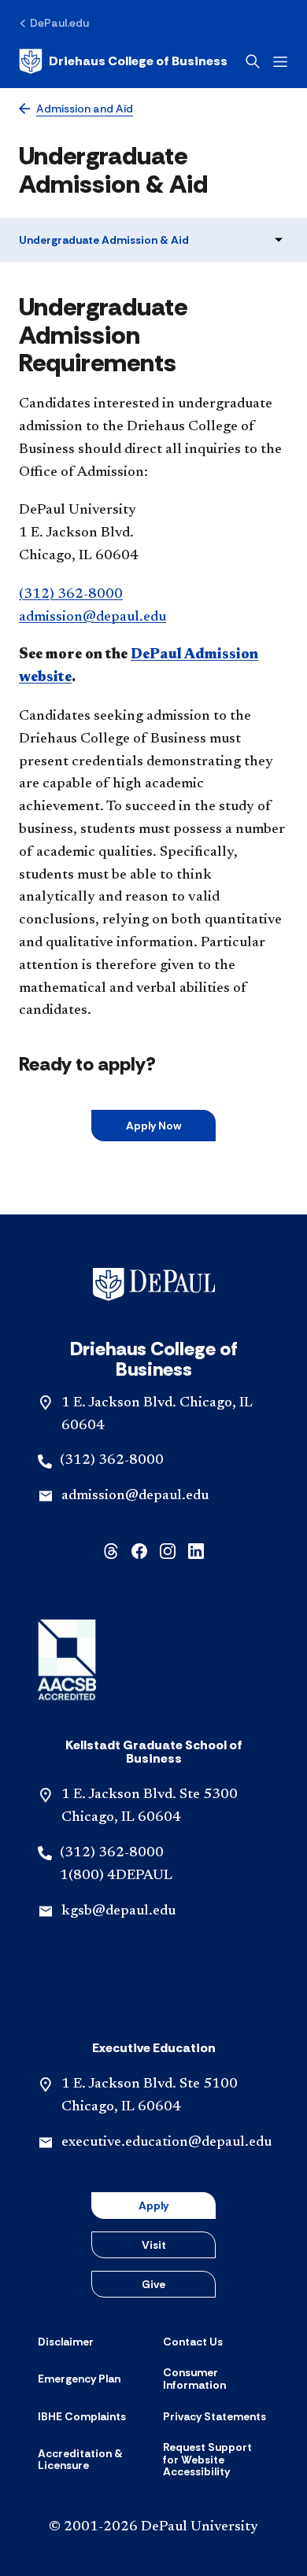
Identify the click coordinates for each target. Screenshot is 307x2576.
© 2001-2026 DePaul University (153, 2527)
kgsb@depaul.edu (118, 1911)
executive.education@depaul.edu (166, 2143)
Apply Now (153, 1126)
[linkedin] (196, 1550)
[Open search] (253, 61)
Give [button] (153, 2284)
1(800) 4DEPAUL (116, 1876)
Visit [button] (154, 2245)
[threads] (111, 1550)
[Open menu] (280, 62)
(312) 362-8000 (71, 595)
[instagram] (168, 1550)
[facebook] (139, 1550)
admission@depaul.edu (92, 617)
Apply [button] (153, 2206)
